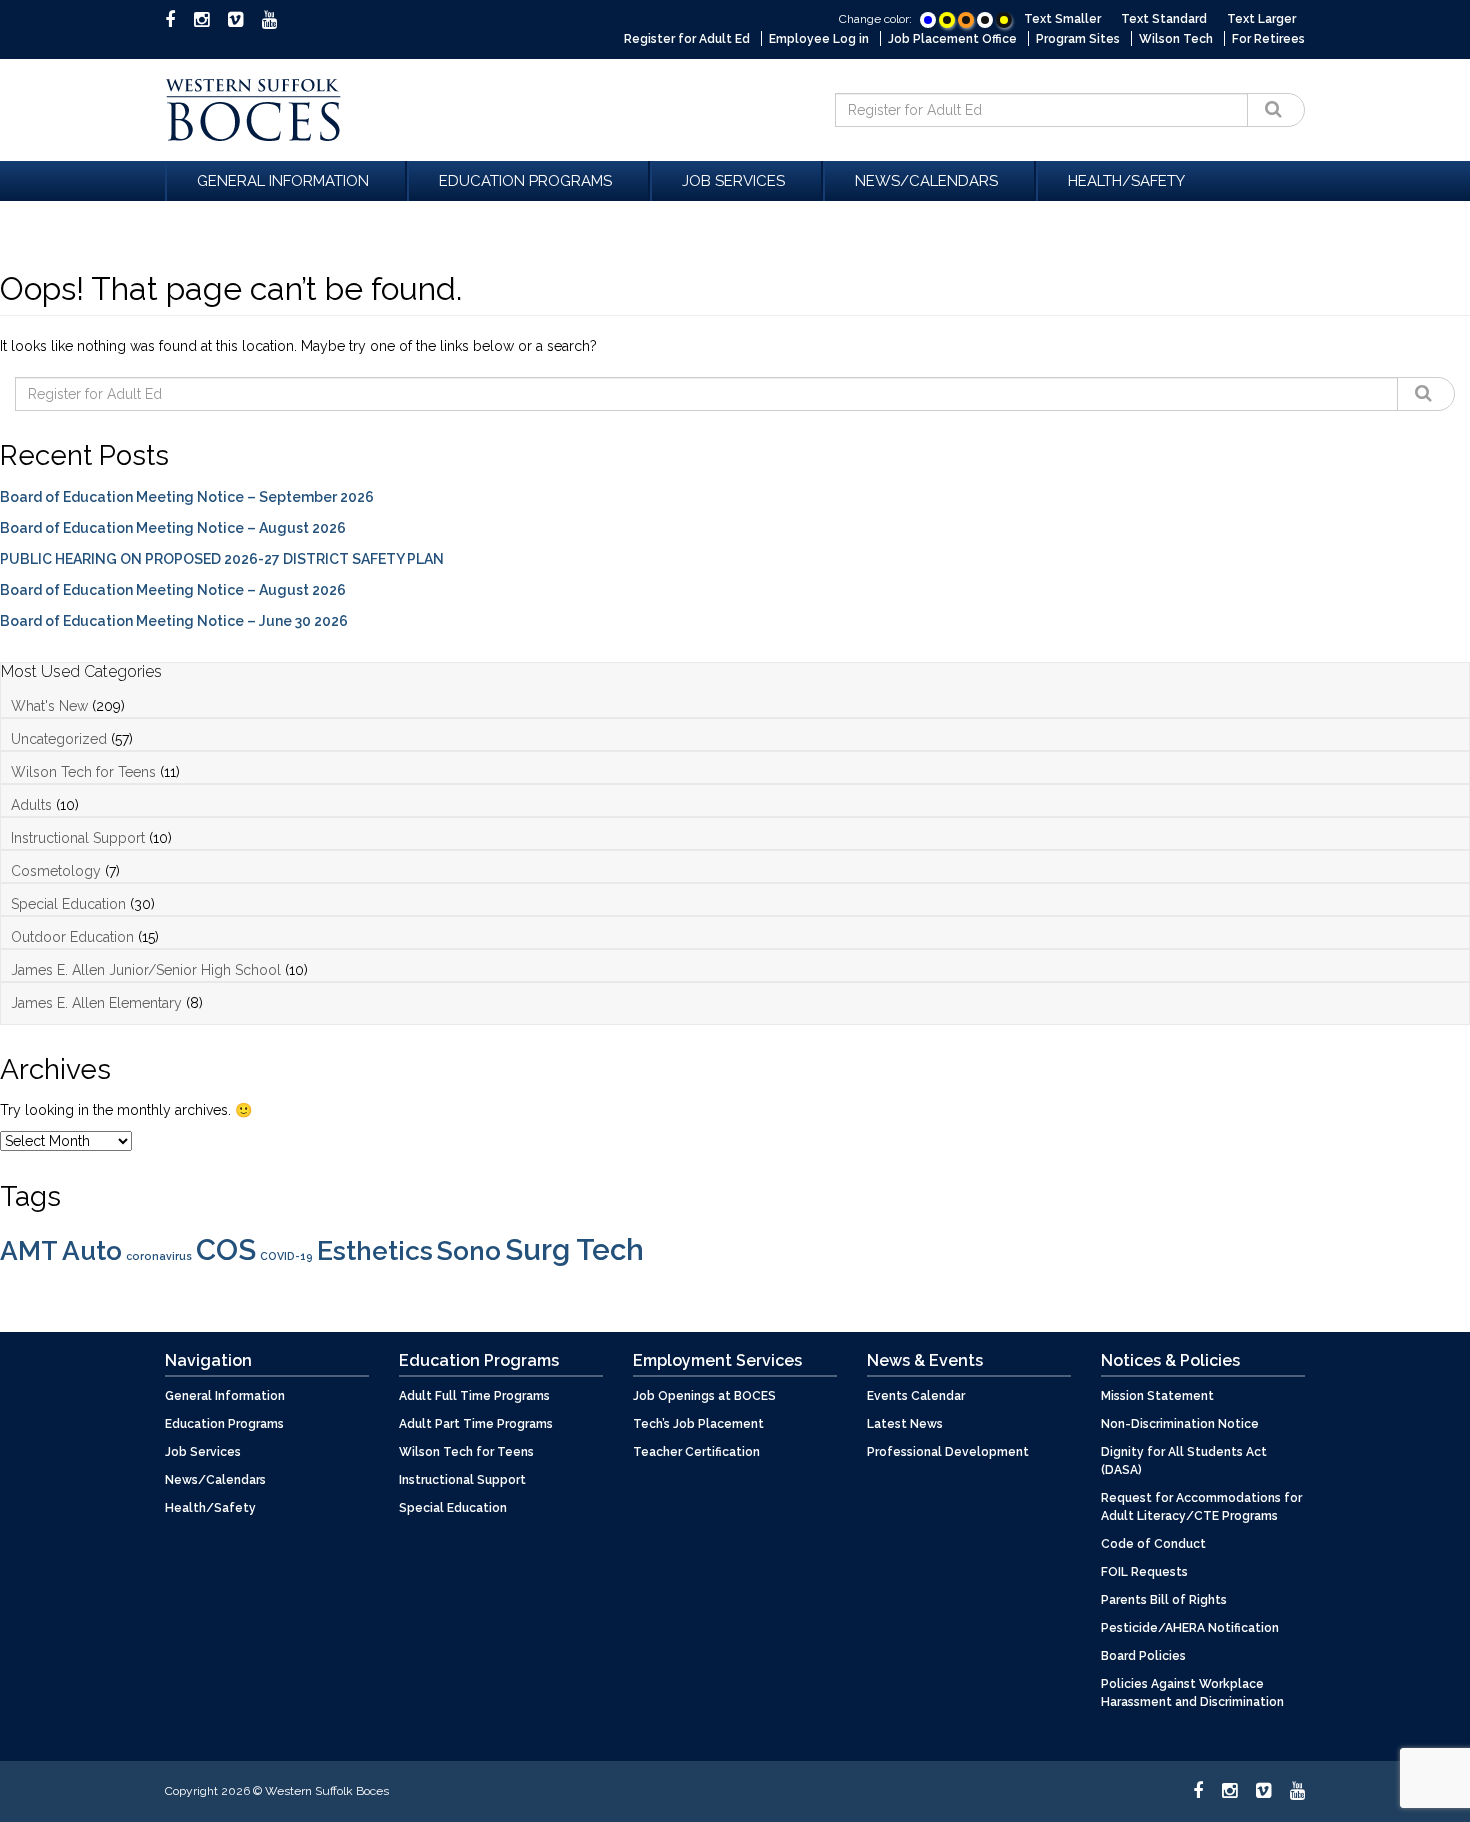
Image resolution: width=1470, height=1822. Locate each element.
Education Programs (525, 181)
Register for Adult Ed (687, 39)
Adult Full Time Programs (474, 1396)
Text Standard (1164, 19)
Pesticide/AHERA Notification (1190, 1628)
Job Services (733, 181)
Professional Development (948, 1452)
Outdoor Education (72, 937)
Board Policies (1143, 1656)
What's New (49, 706)
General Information (283, 181)
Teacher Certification (696, 1452)
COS (226, 1249)
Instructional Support (78, 838)
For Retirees (1268, 39)
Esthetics (375, 1250)
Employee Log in (819, 39)
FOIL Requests (1144, 1572)
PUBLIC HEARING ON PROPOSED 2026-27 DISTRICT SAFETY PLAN (222, 559)
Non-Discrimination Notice (1180, 1424)
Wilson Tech (1176, 39)
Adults (31, 805)
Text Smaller (1062, 19)
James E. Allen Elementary (96, 1003)
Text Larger (1261, 19)
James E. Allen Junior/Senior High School (146, 970)
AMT (29, 1250)
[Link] (928, 19)
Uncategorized (59, 739)
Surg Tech (574, 1249)
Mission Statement (1157, 1396)
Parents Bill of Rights (1164, 1600)
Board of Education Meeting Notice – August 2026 (173, 528)
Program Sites (1078, 39)
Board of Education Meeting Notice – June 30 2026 (174, 621)
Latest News (905, 1424)
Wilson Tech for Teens (83, 772)
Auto (92, 1250)
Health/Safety (1126, 181)
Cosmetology (56, 871)
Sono (469, 1250)
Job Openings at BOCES (704, 1396)
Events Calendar (916, 1396)
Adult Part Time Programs (476, 1424)
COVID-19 (286, 1256)
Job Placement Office (952, 39)
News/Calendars (926, 181)
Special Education (68, 904)
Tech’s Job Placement (698, 1424)
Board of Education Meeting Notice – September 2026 (187, 497)
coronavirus (159, 1256)
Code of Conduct (1153, 1544)
